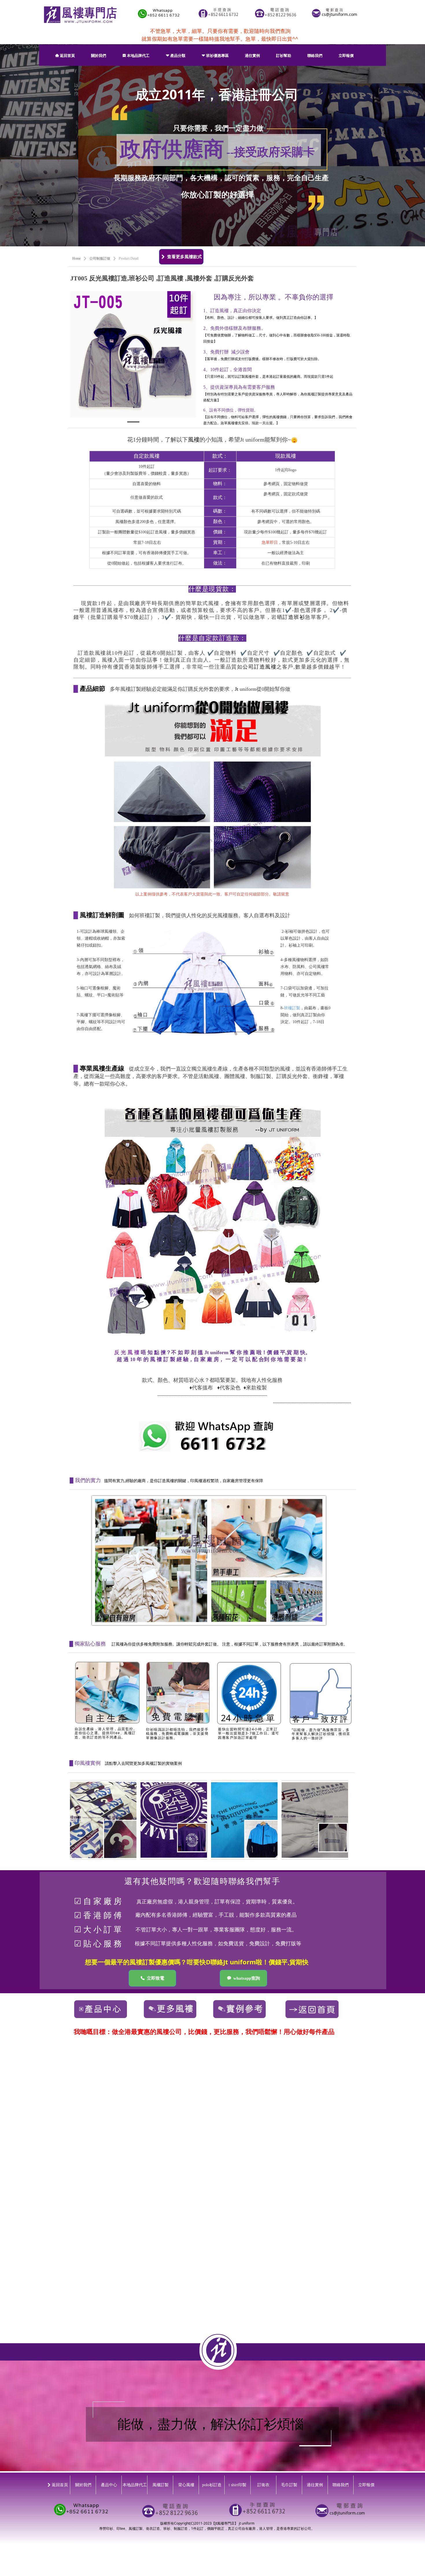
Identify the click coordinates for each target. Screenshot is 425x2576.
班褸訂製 (292, 1008)
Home (76, 258)
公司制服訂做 (100, 258)
